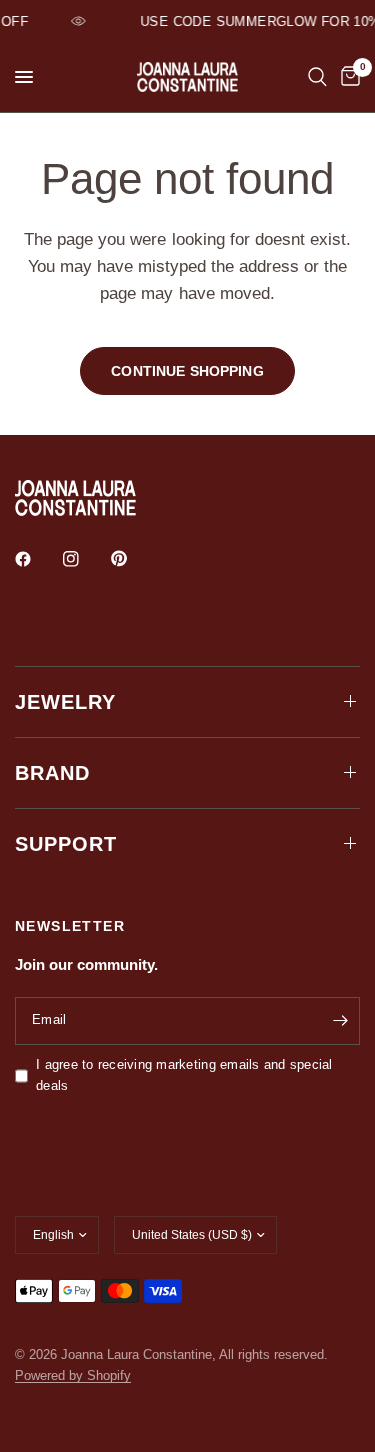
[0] (347, 77)
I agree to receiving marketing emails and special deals (184, 1075)
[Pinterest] (133, 558)
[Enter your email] (340, 1021)
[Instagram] (85, 559)
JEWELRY (65, 702)
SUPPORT (66, 844)
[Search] (317, 77)
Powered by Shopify (73, 1375)
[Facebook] (37, 559)
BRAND (52, 773)
